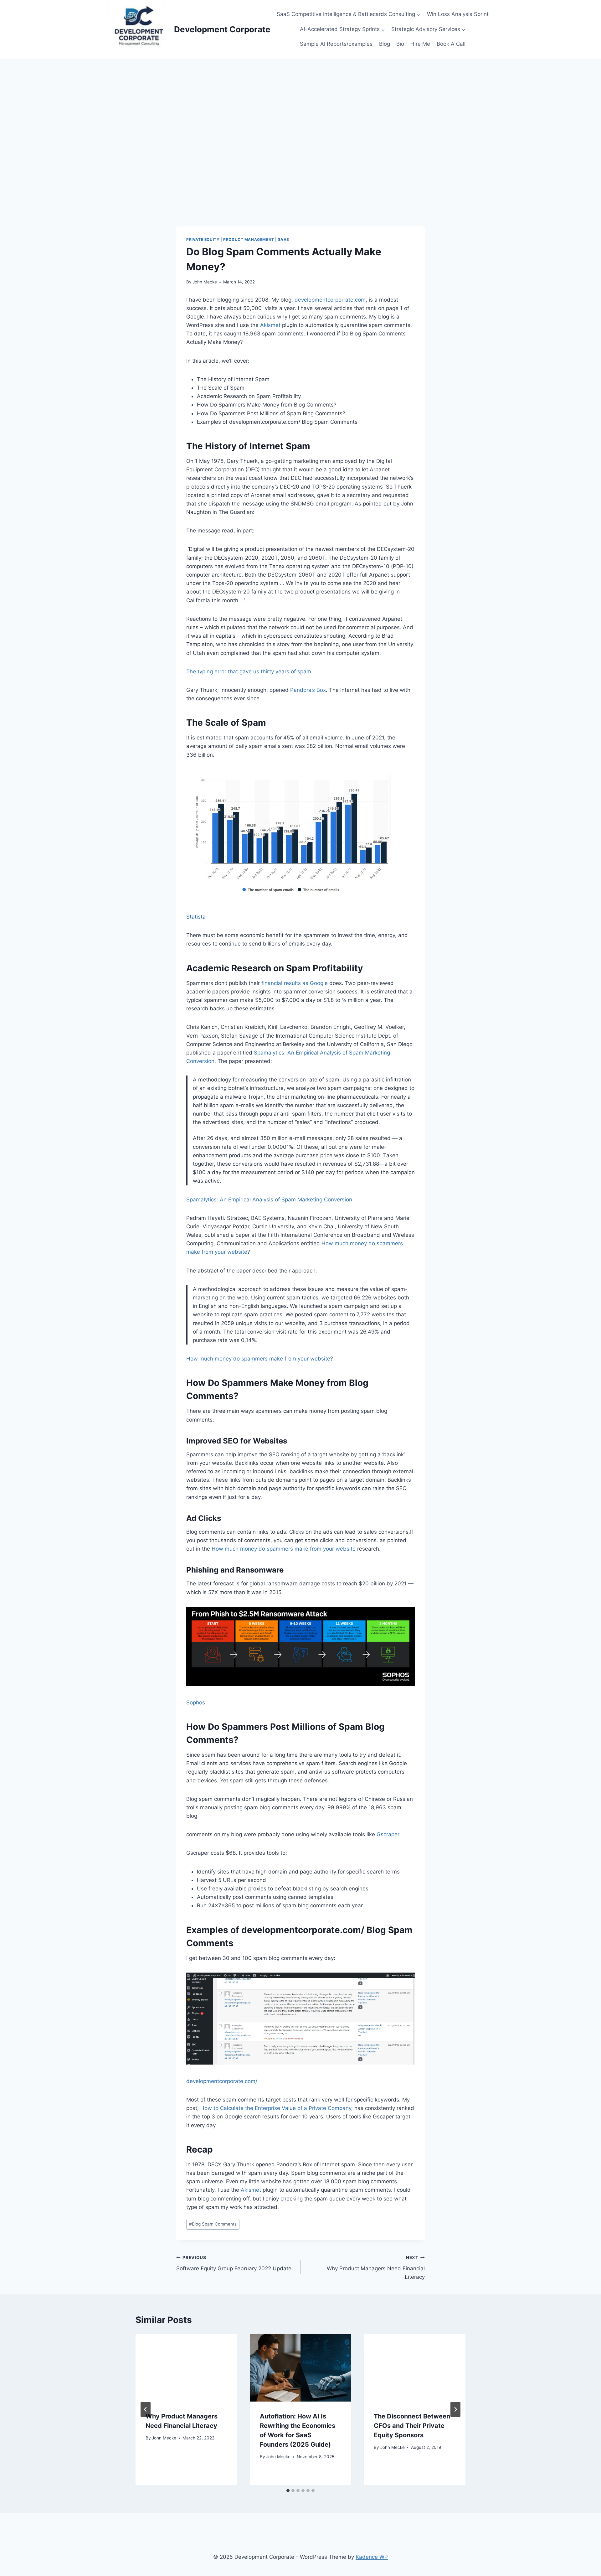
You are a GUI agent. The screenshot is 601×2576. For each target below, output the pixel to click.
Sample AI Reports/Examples (336, 44)
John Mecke (205, 282)
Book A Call (451, 44)
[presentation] (186, 2368)
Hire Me (420, 44)
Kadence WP (372, 2557)
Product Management (249, 239)
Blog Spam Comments (213, 2224)
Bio (400, 44)
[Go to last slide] (146, 2409)
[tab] (288, 2490)
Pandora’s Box (308, 690)
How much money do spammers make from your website (258, 1359)
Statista (196, 917)
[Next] (455, 2409)
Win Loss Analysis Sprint (458, 14)
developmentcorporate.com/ (222, 2081)
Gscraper (389, 1834)
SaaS (284, 239)
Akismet (271, 325)
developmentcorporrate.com (330, 300)
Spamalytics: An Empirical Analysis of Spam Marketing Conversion (269, 1200)
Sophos (196, 1703)
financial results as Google (295, 983)
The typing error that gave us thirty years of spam (249, 671)
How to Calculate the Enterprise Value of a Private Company (276, 2108)
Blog (385, 44)
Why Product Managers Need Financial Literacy (376, 2268)
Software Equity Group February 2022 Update (234, 2263)
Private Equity (203, 239)
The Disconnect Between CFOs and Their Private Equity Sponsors (412, 2426)
